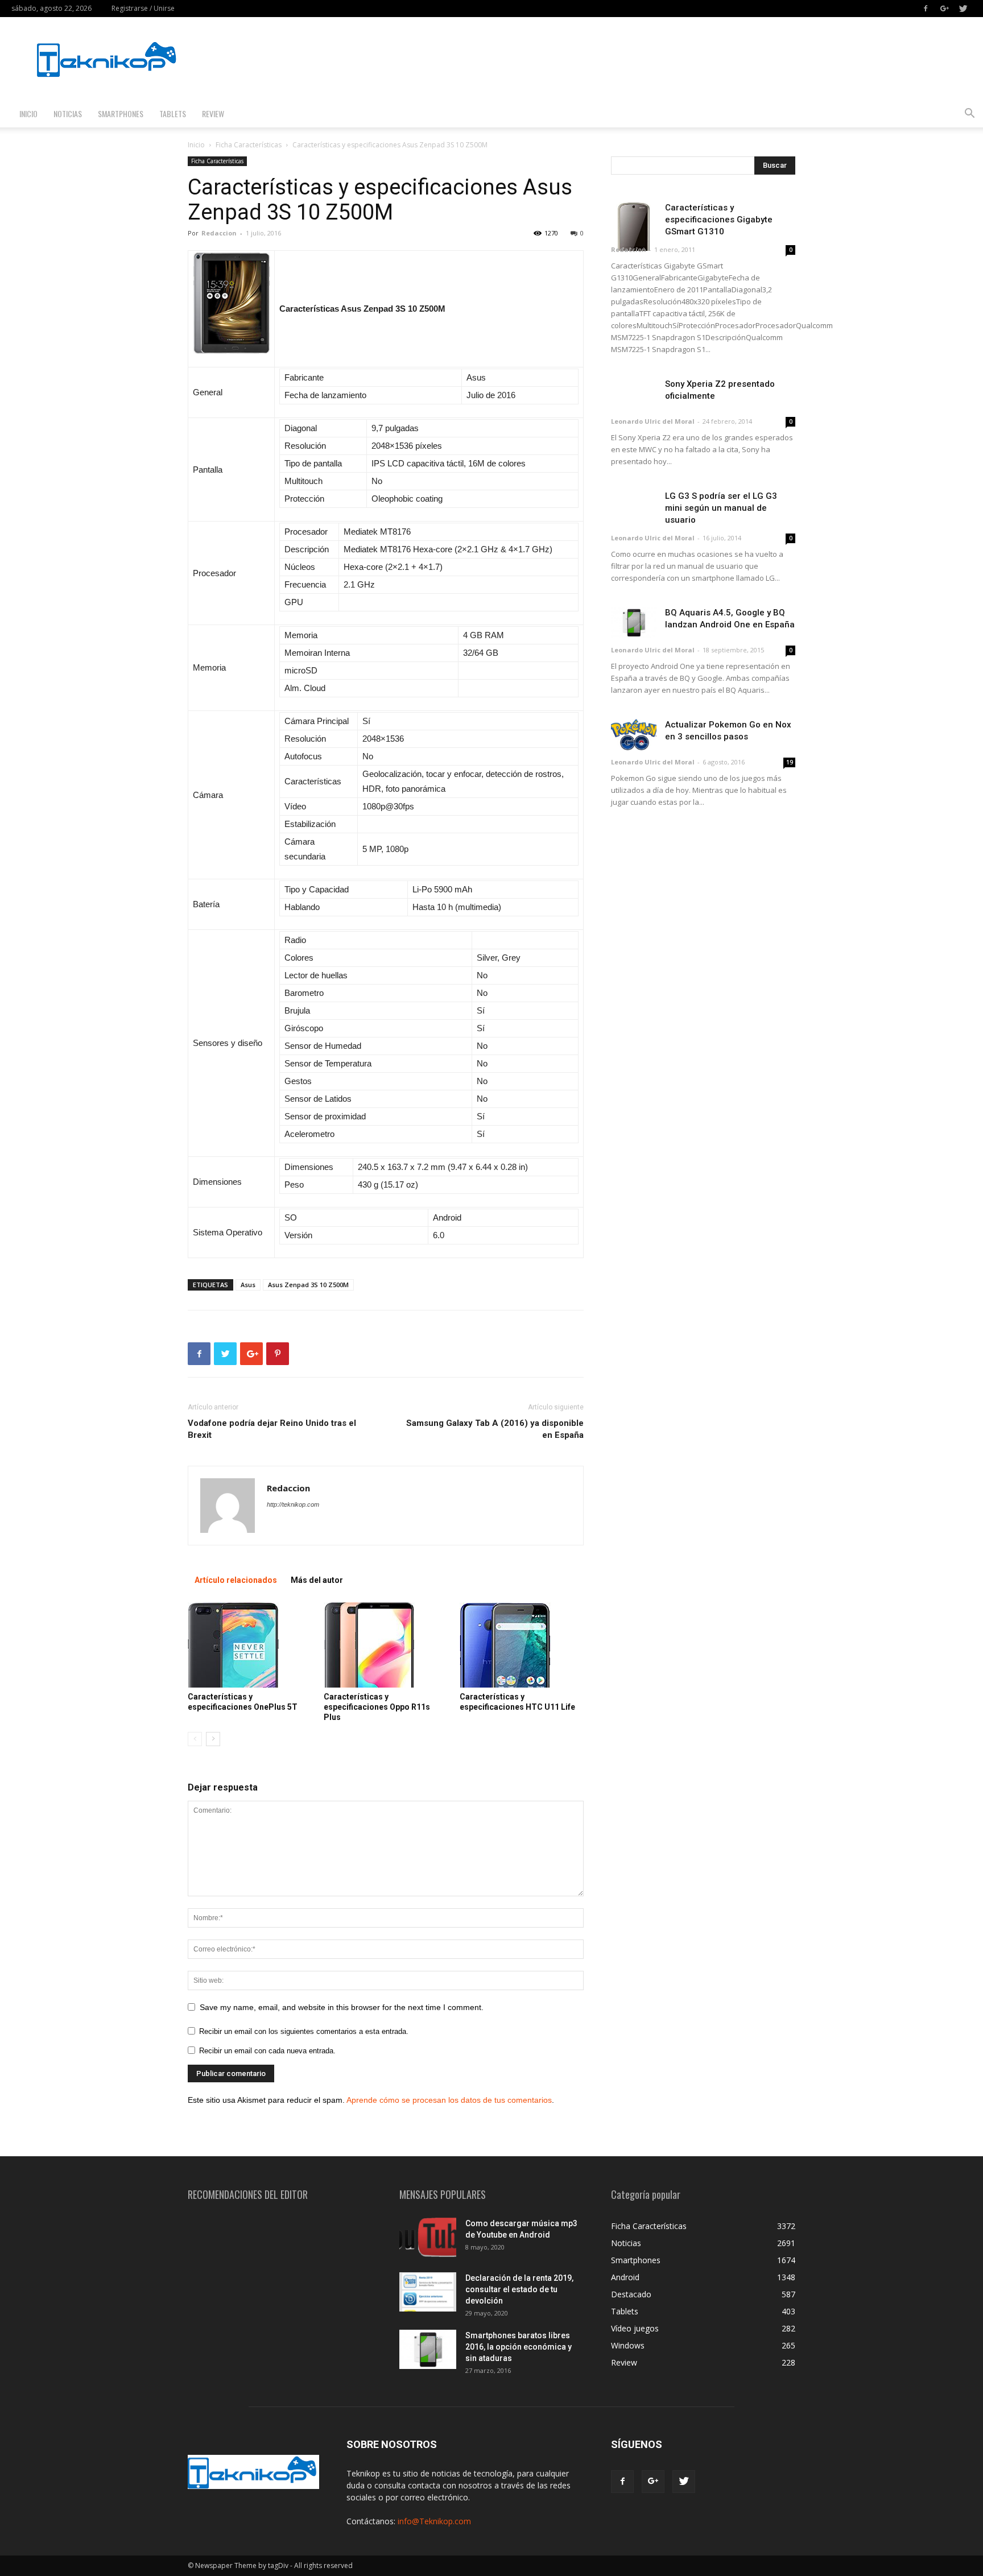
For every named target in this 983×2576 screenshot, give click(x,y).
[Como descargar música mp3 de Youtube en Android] (428, 2237)
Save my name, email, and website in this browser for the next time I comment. (342, 2007)
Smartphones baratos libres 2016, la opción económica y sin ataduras (519, 2347)
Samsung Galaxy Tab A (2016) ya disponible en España (495, 1429)
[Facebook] (926, 9)
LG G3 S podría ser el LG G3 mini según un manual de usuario (721, 508)
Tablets (173, 113)
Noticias (68, 113)
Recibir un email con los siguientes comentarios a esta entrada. (304, 2031)
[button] (969, 115)
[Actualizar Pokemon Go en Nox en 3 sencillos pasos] (634, 735)
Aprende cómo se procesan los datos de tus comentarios (449, 2100)
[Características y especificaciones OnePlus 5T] (250, 1645)
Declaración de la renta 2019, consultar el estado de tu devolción (519, 2289)
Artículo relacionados (236, 1580)
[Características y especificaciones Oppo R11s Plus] (386, 1645)
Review (213, 113)
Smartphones (121, 113)
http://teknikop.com (293, 1504)
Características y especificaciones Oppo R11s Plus (377, 1707)
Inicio (28, 113)
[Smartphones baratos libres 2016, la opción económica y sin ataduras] (428, 2349)
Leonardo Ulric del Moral (653, 421)
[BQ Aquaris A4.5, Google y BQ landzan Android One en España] (634, 623)
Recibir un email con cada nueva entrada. (267, 2051)
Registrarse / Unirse (143, 8)
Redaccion (219, 233)
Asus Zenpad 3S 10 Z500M (308, 1285)
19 (790, 762)
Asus (248, 1285)
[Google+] (944, 9)
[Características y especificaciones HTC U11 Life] (522, 1645)
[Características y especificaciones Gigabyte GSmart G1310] (634, 226)
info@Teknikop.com (434, 2521)
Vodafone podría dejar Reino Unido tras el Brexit (272, 1429)
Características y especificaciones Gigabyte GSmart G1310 (719, 220)
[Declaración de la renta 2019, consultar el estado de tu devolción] (428, 2292)
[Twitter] (963, 9)
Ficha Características (249, 145)
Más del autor (317, 1580)
